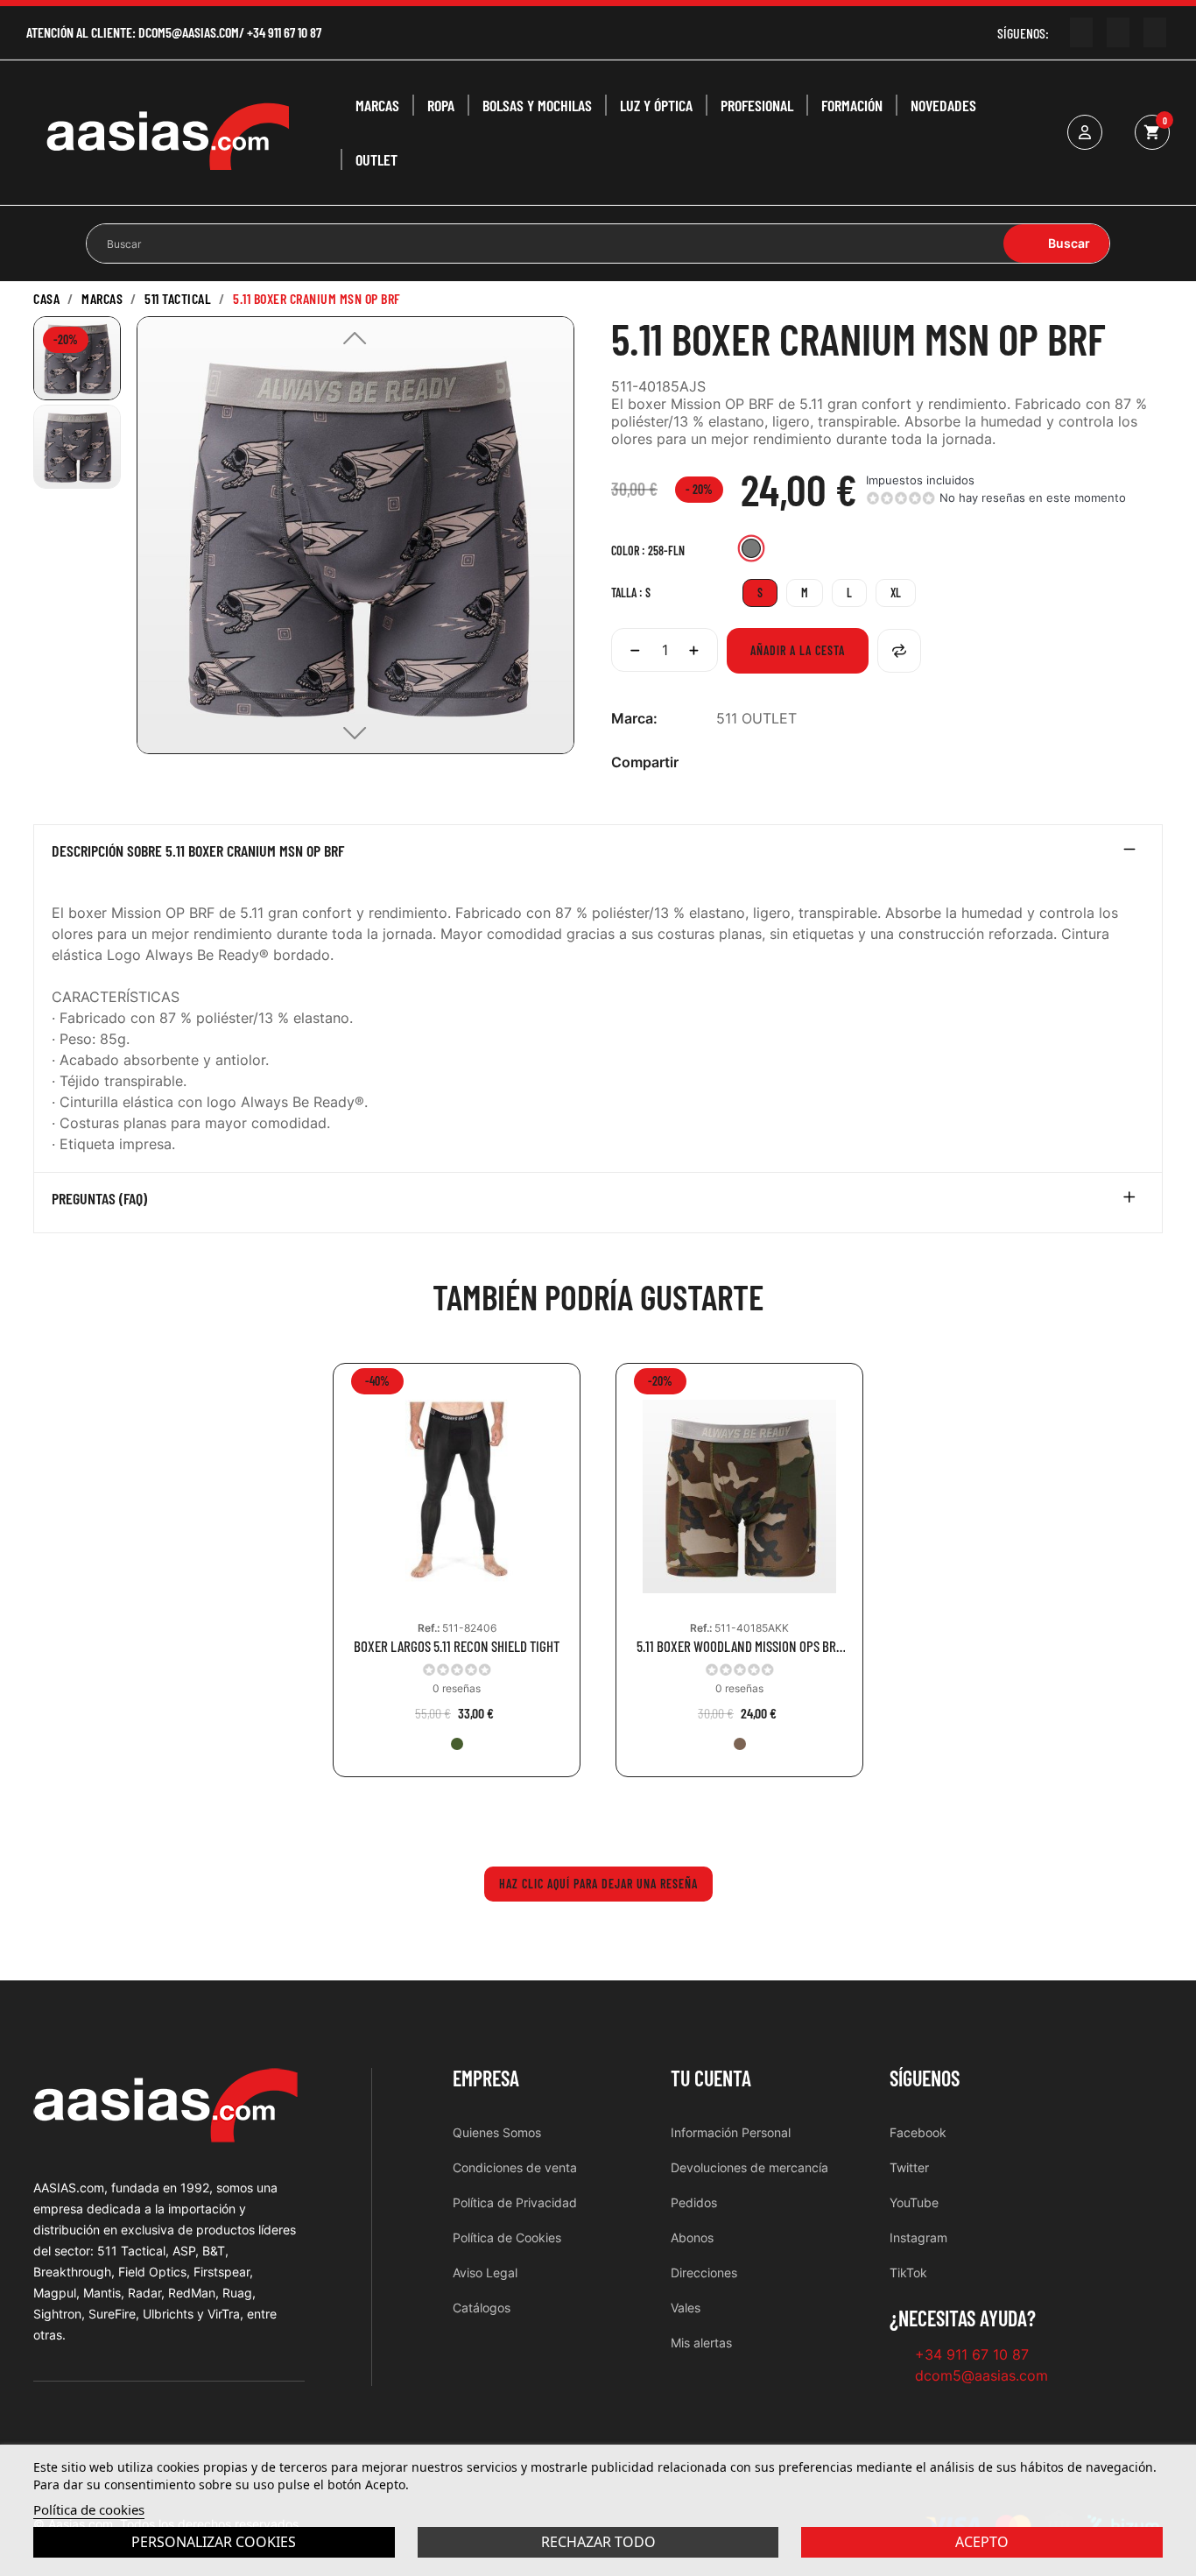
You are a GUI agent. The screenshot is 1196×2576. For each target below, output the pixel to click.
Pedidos (694, 2202)
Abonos (692, 2237)
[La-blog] (1155, 32)
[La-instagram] (1118, 32)
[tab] (598, 855)
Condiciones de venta (515, 2167)
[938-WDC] (740, 1744)
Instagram (918, 2237)
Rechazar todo (598, 2542)
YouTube (914, 2202)
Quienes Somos (497, 2132)
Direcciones (704, 2273)
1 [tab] (598, 1817)
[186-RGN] (457, 1744)
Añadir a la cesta (798, 650)
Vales (686, 2308)
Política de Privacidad (515, 2202)
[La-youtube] (1081, 32)
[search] (1056, 243)
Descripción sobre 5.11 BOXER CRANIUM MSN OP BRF (198, 851)
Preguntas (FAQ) (99, 1199)
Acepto (982, 2542)
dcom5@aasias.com (189, 32)
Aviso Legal (485, 2273)
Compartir (726, 762)
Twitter (909, 2167)
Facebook (918, 2132)
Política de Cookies (507, 2237)
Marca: (634, 718)
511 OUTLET (756, 718)
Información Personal (731, 2132)
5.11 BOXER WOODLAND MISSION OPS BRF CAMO (739, 1646)
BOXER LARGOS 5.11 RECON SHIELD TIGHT (457, 1646)
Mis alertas (701, 2343)
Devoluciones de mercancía (749, 2167)
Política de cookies (89, 2509)
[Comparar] (899, 651)
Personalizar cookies (214, 2542)
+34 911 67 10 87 (284, 32)
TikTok (908, 2273)
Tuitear (754, 762)
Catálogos (482, 2308)
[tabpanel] (457, 1583)
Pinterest (782, 762)
